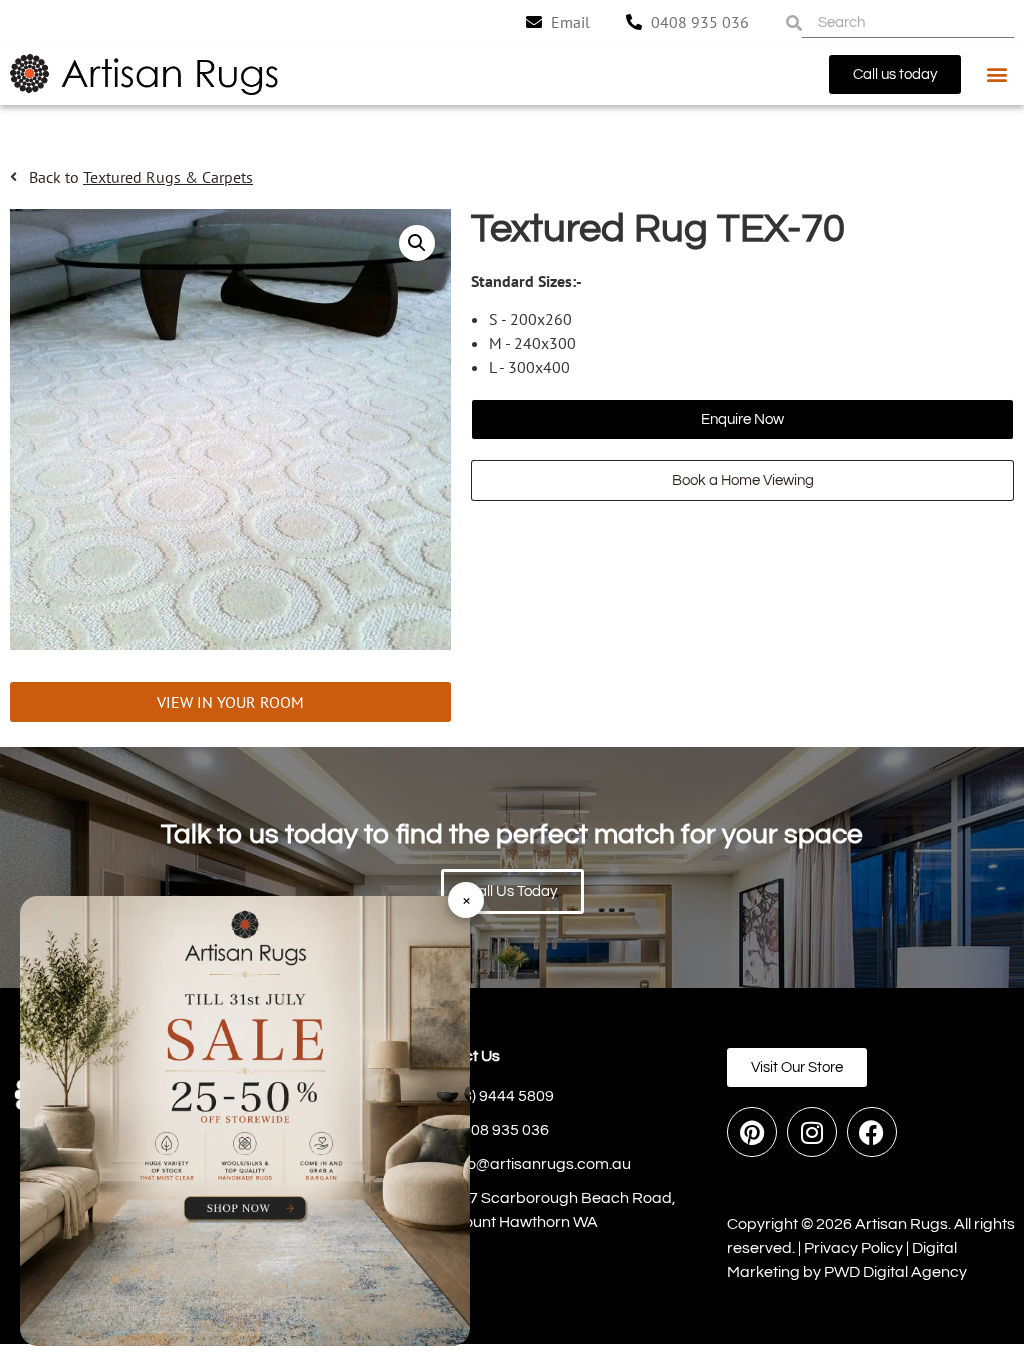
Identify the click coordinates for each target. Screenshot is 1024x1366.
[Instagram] (812, 1132)
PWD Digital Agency (895, 1272)
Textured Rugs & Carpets (168, 177)
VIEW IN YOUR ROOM (230, 702)
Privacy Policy (853, 1248)
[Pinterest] (752, 1132)
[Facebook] (872, 1132)
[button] (997, 74)
